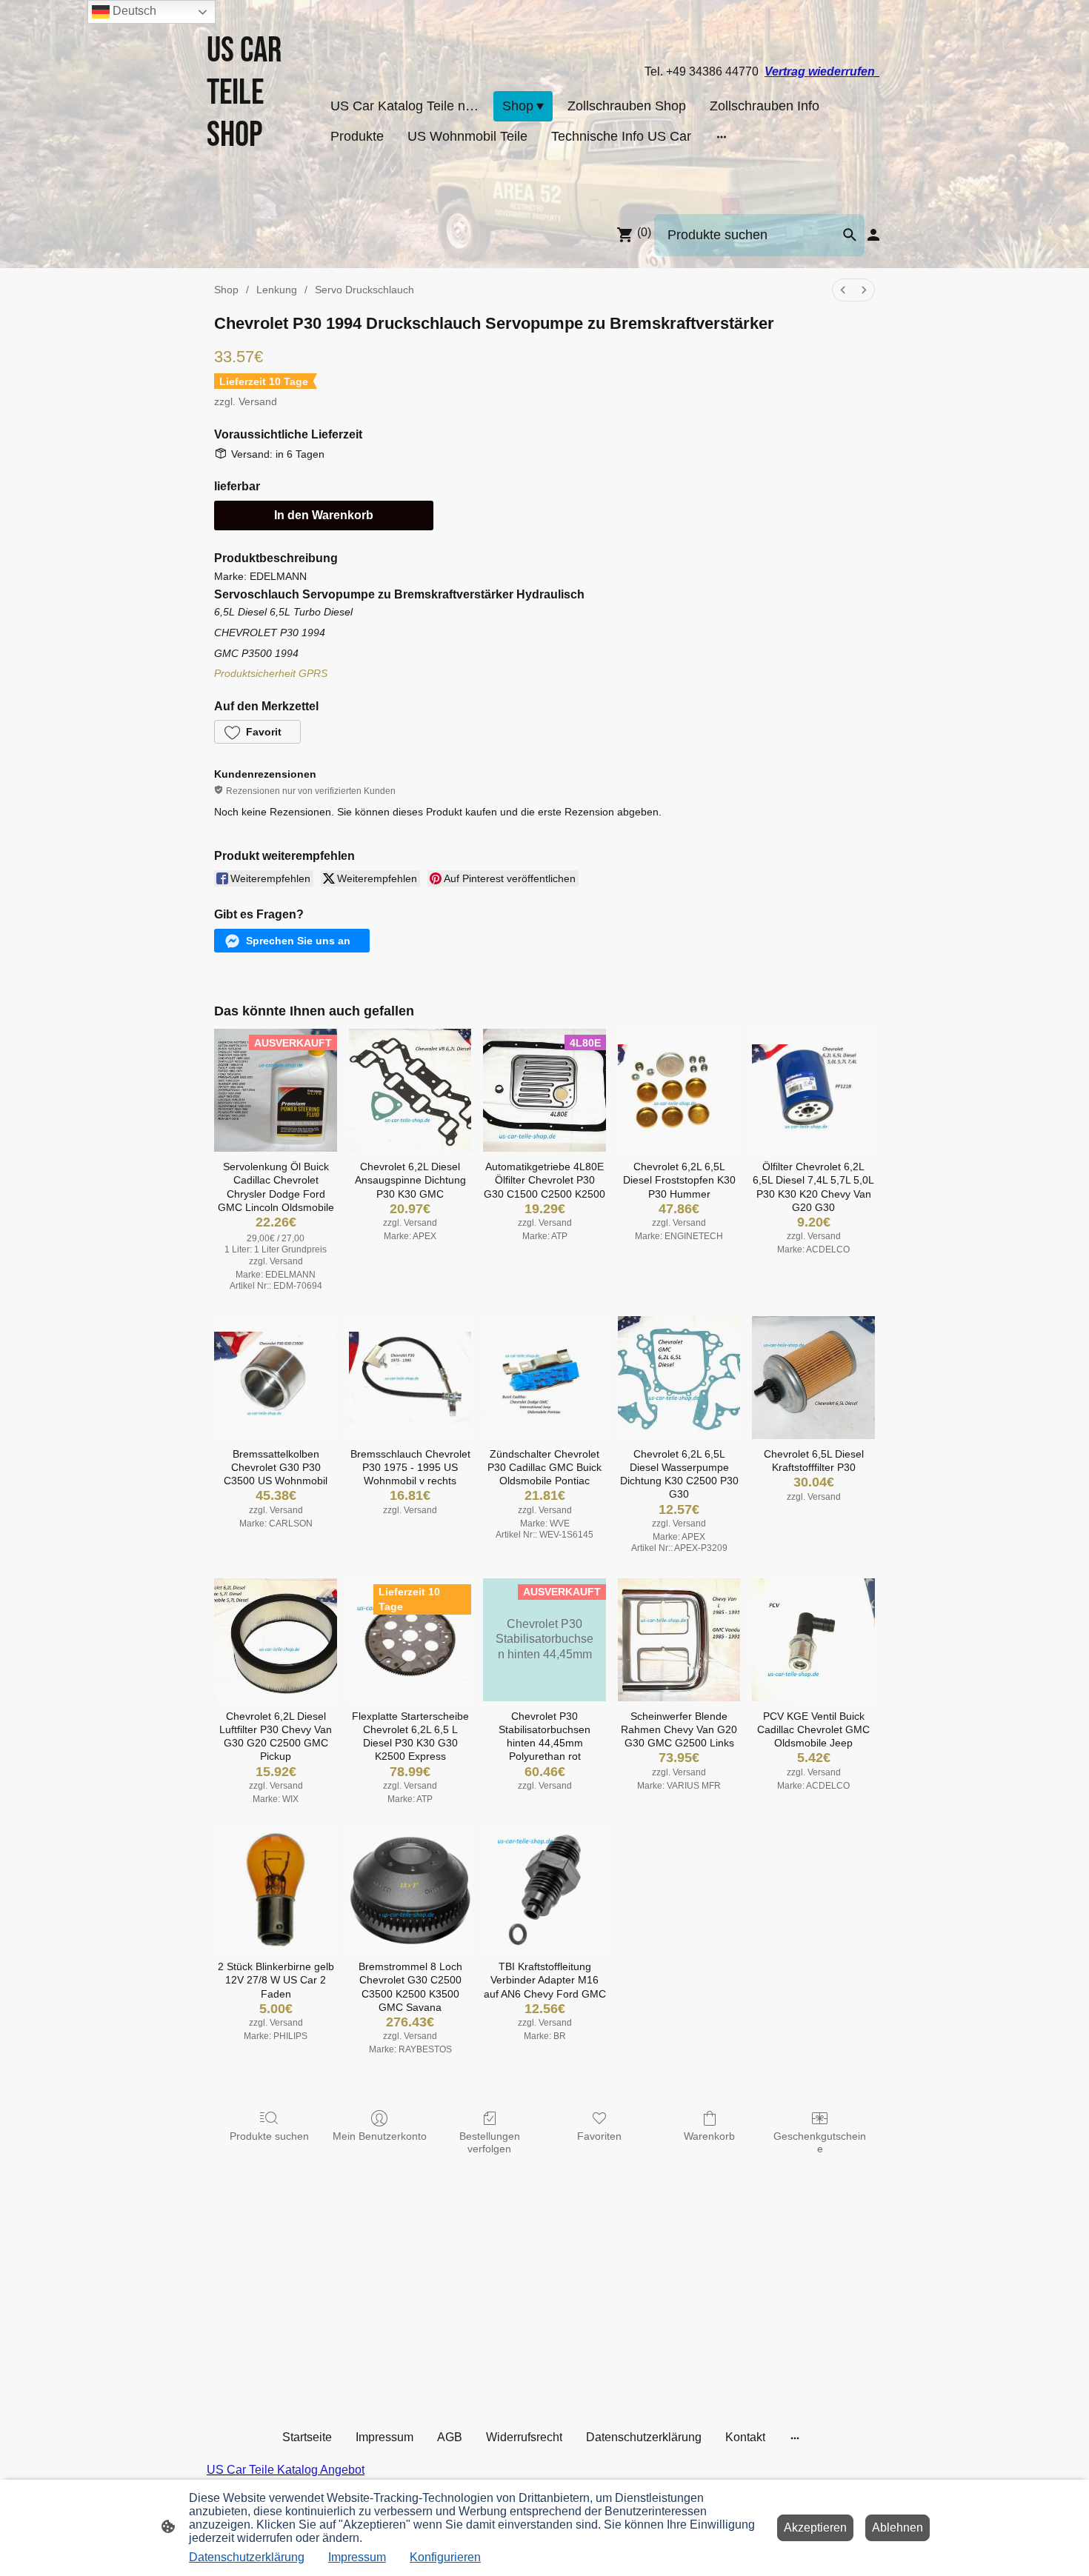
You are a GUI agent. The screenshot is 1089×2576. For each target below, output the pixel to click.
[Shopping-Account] (873, 235)
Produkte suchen (269, 2136)
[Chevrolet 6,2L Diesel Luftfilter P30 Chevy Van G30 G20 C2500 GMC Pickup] (276, 1640)
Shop (226, 290)
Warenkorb (709, 2136)
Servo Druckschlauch (364, 290)
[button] (257, 732)
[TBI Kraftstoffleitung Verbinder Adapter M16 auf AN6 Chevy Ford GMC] (544, 1890)
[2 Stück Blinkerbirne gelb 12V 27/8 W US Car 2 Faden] (276, 1890)
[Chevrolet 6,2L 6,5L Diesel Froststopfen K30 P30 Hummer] (679, 1090)
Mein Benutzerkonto (380, 2136)
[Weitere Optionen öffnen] (722, 137)
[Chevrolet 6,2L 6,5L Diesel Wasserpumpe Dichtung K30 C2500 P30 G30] (679, 1378)
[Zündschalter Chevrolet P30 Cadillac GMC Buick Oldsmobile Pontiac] (544, 1378)
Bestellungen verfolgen (490, 2142)
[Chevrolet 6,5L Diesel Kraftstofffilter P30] (813, 1378)
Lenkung (277, 290)
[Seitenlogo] (258, 183)
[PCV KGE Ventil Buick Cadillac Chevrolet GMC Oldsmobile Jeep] (813, 1640)
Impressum (357, 2557)
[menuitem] (843, 290)
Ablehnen (897, 2527)
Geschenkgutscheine (820, 2142)
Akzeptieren (815, 2527)
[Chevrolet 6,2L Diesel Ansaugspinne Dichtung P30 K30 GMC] (410, 1090)
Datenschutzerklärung (247, 2557)
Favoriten (599, 2136)
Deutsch (133, 11)
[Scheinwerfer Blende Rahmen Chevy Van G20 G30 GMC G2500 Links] (679, 1640)
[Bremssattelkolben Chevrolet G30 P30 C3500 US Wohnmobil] (276, 1378)
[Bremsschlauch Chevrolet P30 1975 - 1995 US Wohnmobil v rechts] (410, 1378)
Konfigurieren (445, 2557)
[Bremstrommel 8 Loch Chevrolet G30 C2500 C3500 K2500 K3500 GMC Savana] (410, 1890)
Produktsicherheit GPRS (271, 673)
